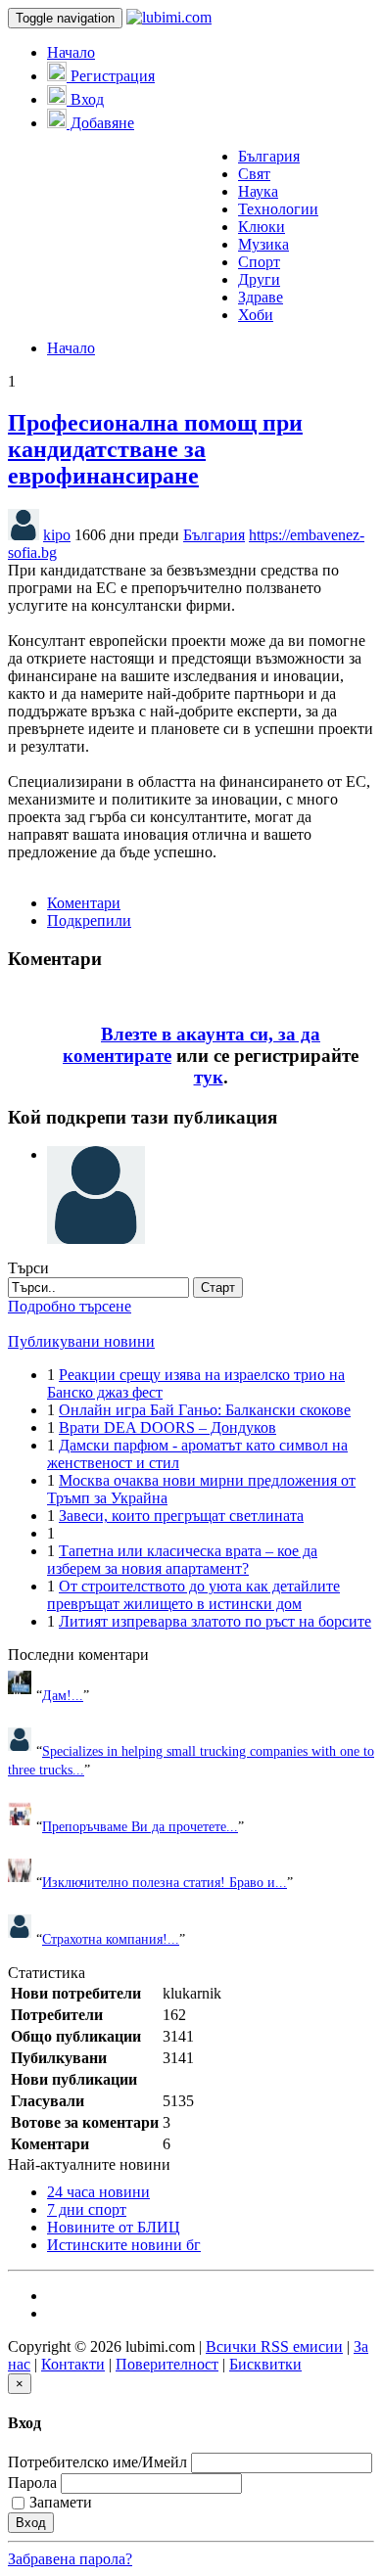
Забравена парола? (70, 2559)
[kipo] (96, 1154)
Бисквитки (265, 2364)
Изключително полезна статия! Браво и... (165, 1882)
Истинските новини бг (124, 2245)
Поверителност (167, 2364)
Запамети (61, 2502)
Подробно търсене (70, 1306)
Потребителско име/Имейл (97, 2462)
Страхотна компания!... (111, 1939)
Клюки (262, 227)
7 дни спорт (87, 2209)
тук (209, 1077)
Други (259, 279)
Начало (71, 52)
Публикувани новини (81, 1341)
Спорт (259, 262)
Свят (254, 174)
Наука (258, 191)
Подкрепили (89, 920)
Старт (218, 1288)
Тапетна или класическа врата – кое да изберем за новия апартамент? (182, 1560)
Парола (32, 2483)
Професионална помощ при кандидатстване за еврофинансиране (155, 449)
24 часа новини (98, 2192)
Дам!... (63, 1695)
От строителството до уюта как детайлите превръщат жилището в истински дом (193, 1595)
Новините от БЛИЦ (114, 2227)
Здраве (261, 297)
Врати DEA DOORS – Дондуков (167, 1427)
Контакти (73, 2364)
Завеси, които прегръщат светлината (181, 1516)
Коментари (84, 903)
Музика (263, 244)
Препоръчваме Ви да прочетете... (140, 1826)
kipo (57, 535)
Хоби (256, 315)
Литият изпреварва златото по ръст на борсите (215, 1621)
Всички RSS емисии (274, 2346)
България (269, 156)
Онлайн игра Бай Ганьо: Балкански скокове (205, 1410)
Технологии (278, 209)
